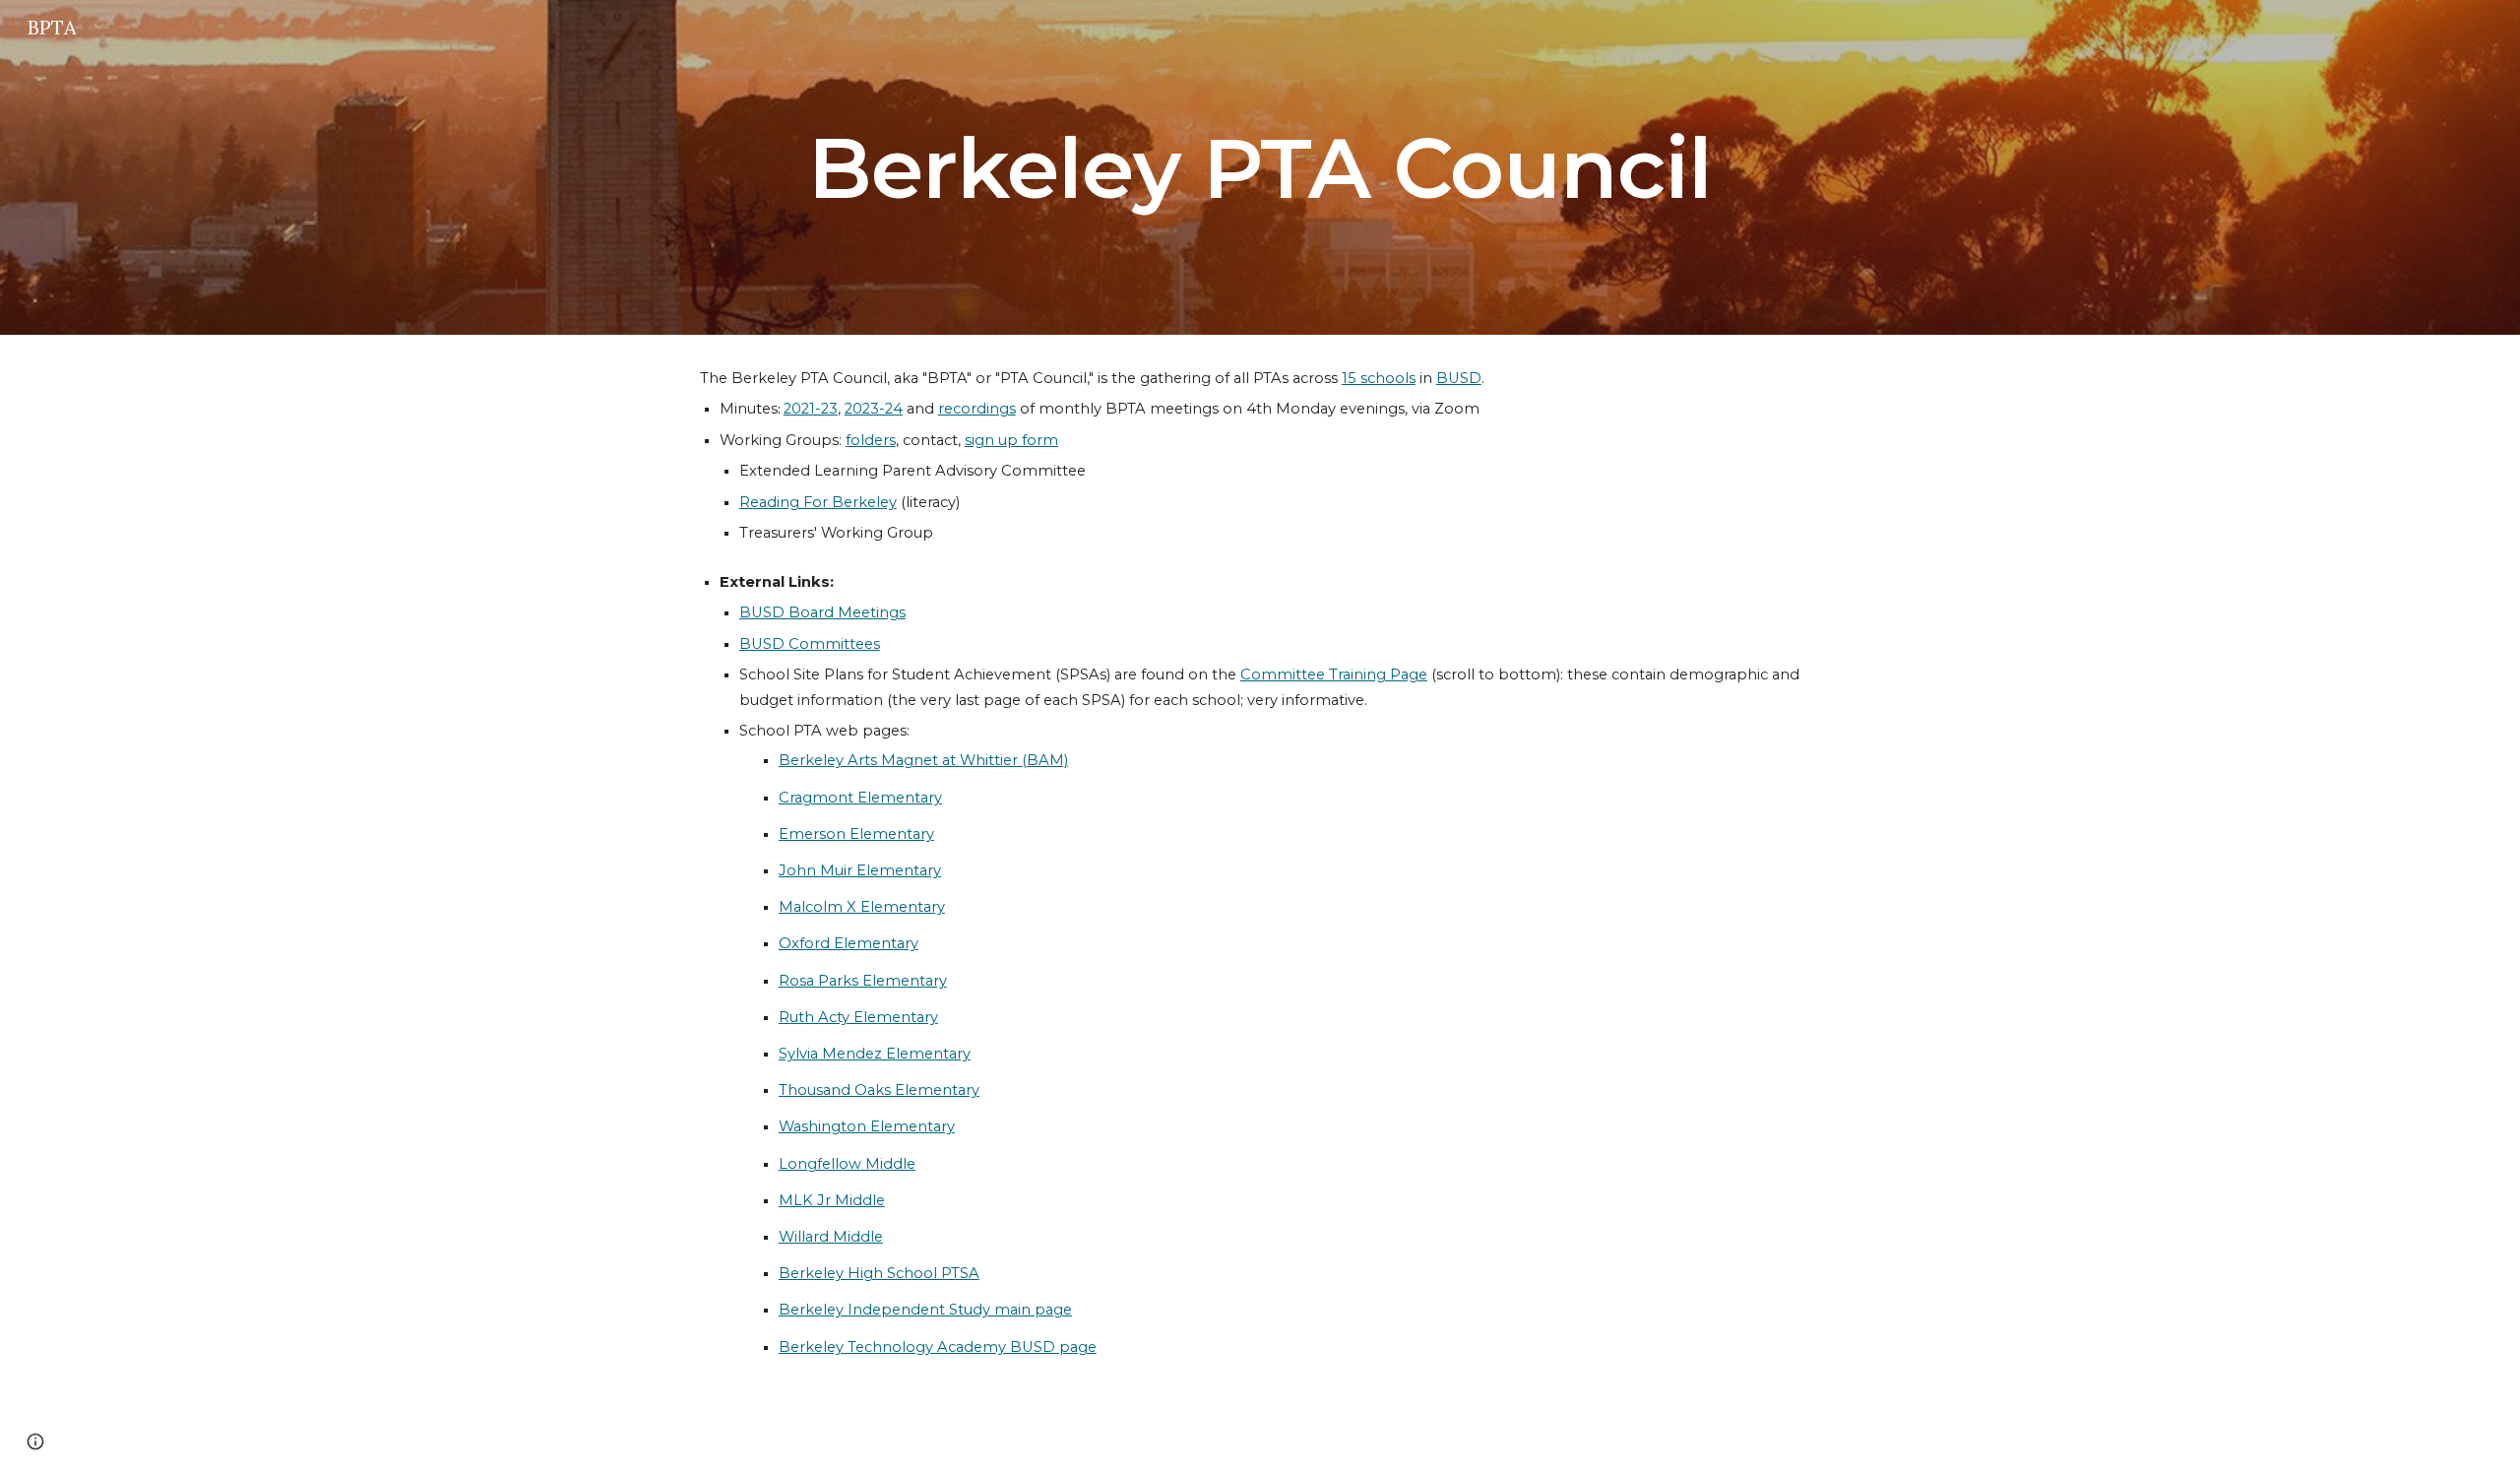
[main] (1260, 167)
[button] (35, 1442)
